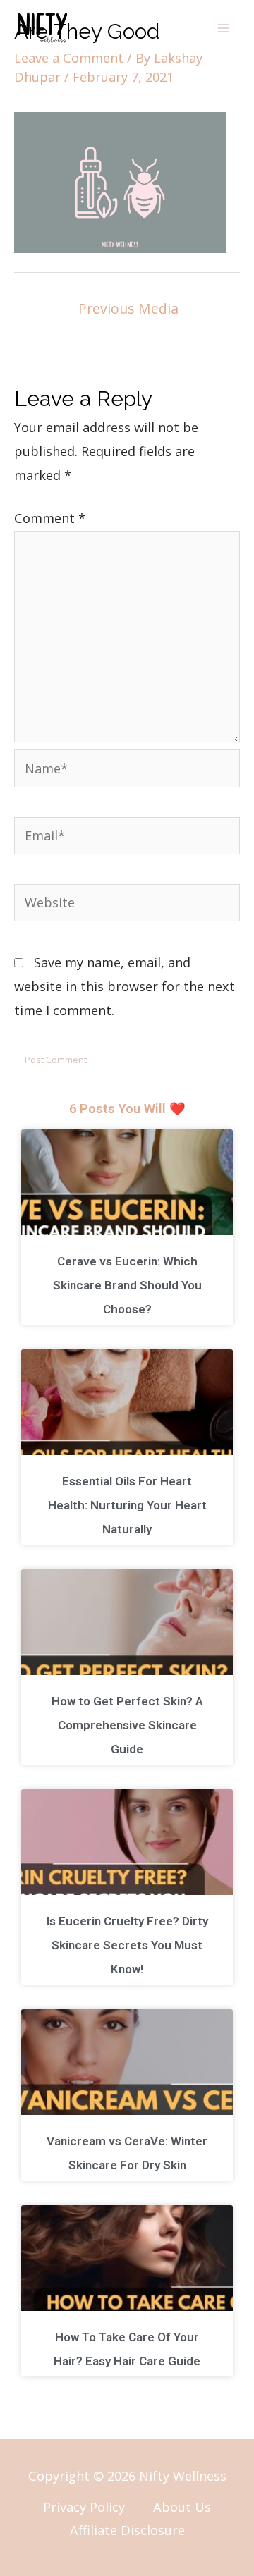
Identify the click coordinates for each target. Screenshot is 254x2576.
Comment (50, 518)
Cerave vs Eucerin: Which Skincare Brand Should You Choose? (127, 1285)
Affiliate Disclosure (127, 2530)
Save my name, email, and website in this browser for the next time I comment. (125, 986)
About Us (182, 2507)
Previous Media (128, 308)
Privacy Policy (84, 2507)
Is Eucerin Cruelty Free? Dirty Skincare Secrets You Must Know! (127, 1945)
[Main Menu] (224, 28)
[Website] (127, 904)
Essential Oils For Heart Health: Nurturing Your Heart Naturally (127, 1505)
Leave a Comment (69, 58)
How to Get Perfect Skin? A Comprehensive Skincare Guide (127, 1725)
